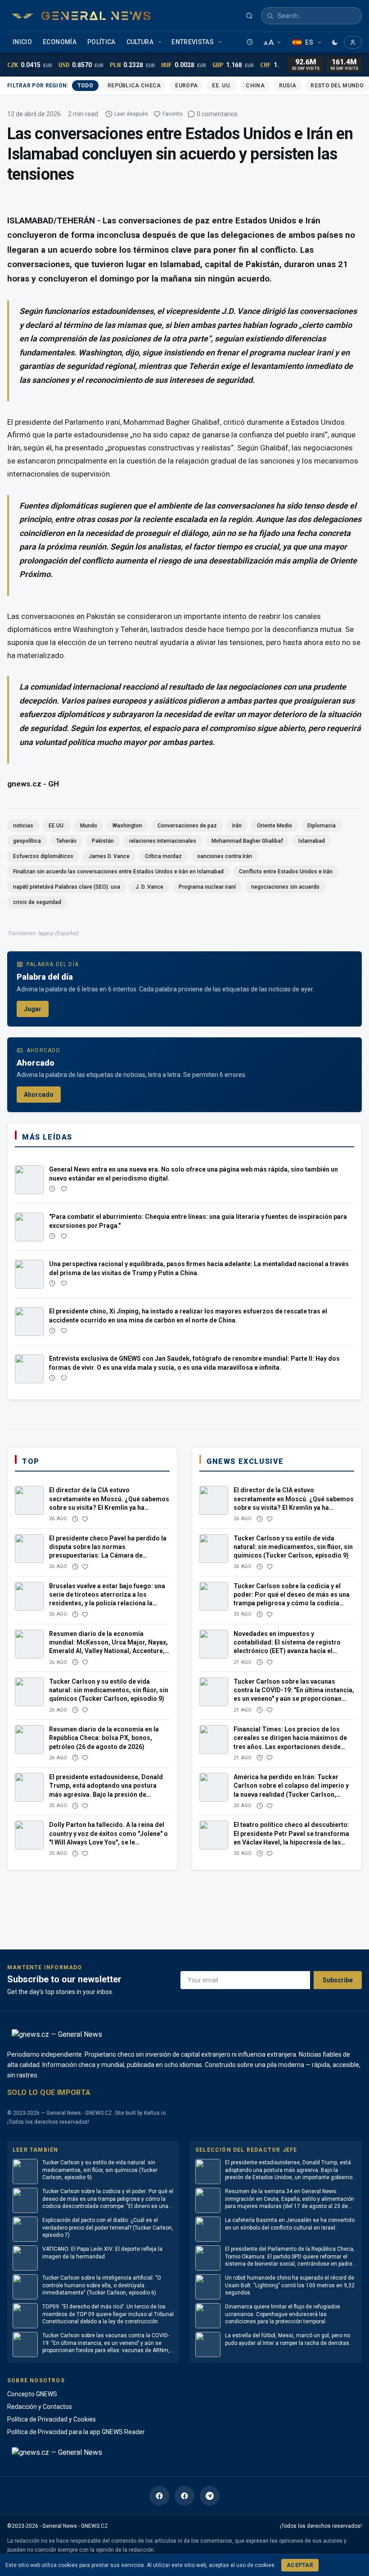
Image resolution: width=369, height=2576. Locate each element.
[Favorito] (64, 1189)
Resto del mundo (337, 86)
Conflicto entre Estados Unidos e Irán (286, 872)
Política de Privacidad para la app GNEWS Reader (76, 2432)
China (255, 86)
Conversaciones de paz (187, 826)
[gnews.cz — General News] (81, 16)
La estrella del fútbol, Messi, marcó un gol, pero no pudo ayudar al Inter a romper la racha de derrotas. (288, 2339)
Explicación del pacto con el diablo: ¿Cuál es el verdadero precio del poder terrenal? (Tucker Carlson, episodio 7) (108, 2228)
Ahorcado (39, 1095)
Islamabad (312, 841)
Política (101, 42)
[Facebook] (159, 2496)
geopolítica (27, 841)
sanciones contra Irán (225, 856)
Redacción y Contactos (40, 2407)
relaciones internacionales (163, 841)
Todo (85, 86)
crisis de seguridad (37, 902)
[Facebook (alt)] (184, 2496)
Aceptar (300, 2565)
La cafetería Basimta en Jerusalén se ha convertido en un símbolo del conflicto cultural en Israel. (290, 2224)
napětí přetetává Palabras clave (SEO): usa (67, 887)
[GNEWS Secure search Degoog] (249, 16)
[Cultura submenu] (161, 42)
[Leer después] (250, 42)
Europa (186, 86)
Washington (127, 826)
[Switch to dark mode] (335, 42)
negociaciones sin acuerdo (285, 887)
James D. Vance (109, 856)
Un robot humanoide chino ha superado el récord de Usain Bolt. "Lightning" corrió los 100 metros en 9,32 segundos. (290, 2285)
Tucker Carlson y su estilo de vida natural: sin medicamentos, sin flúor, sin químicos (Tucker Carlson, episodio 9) (100, 2170)
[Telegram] (210, 2496)
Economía (60, 42)
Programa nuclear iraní (207, 887)
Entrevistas (193, 42)
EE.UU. (57, 826)
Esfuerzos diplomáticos (43, 856)
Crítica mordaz (163, 856)
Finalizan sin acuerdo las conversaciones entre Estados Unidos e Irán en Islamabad (118, 872)
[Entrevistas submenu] (221, 42)
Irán (237, 826)
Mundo (89, 826)
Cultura (140, 42)
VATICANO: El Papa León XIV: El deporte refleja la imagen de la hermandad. (102, 2253)
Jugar (33, 1009)
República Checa (134, 86)
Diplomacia (322, 826)
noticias (23, 826)
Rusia (288, 86)
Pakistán (103, 841)
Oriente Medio (274, 826)
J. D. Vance (149, 887)
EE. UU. (222, 86)
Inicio (22, 42)
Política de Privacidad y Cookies (52, 2419)
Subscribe (338, 1980)
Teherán (66, 841)
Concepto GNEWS (32, 2394)
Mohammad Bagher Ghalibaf (247, 841)
